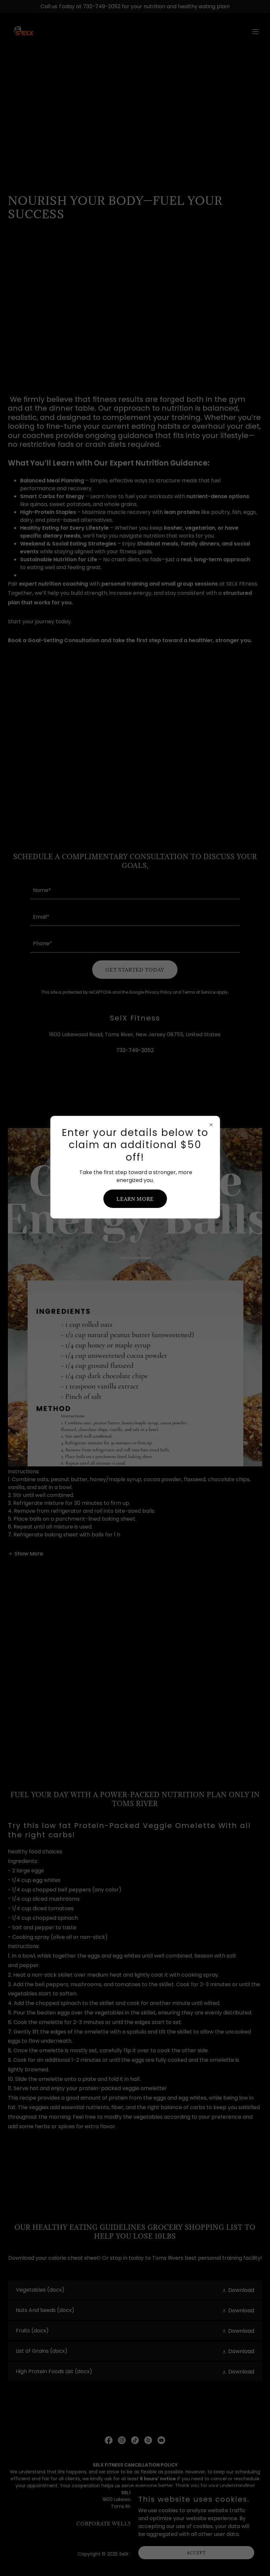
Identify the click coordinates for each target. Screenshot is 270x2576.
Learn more (135, 1199)
